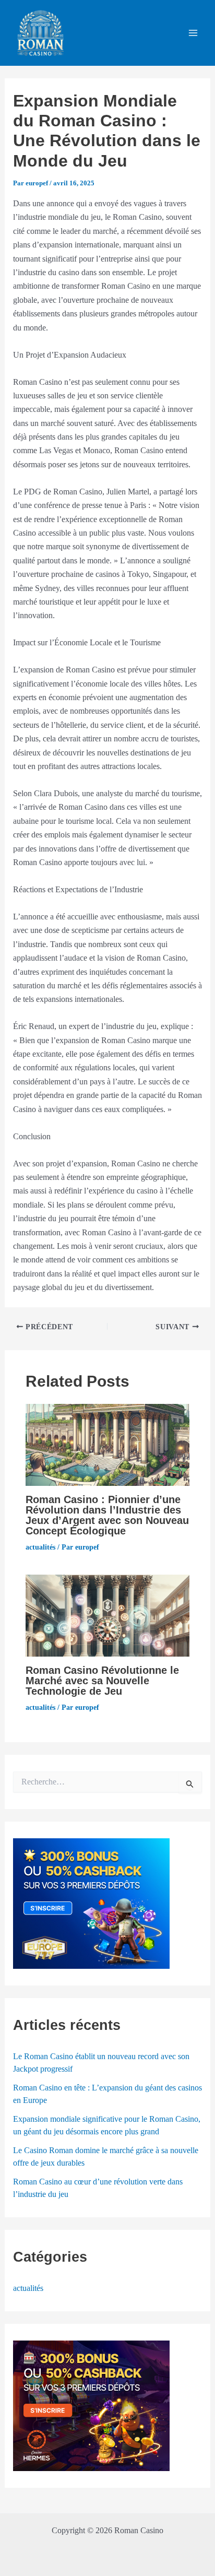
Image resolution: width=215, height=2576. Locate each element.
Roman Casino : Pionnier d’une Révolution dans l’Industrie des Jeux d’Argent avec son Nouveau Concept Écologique (107, 1515)
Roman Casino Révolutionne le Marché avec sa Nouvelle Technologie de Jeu (102, 1681)
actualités (40, 1547)
